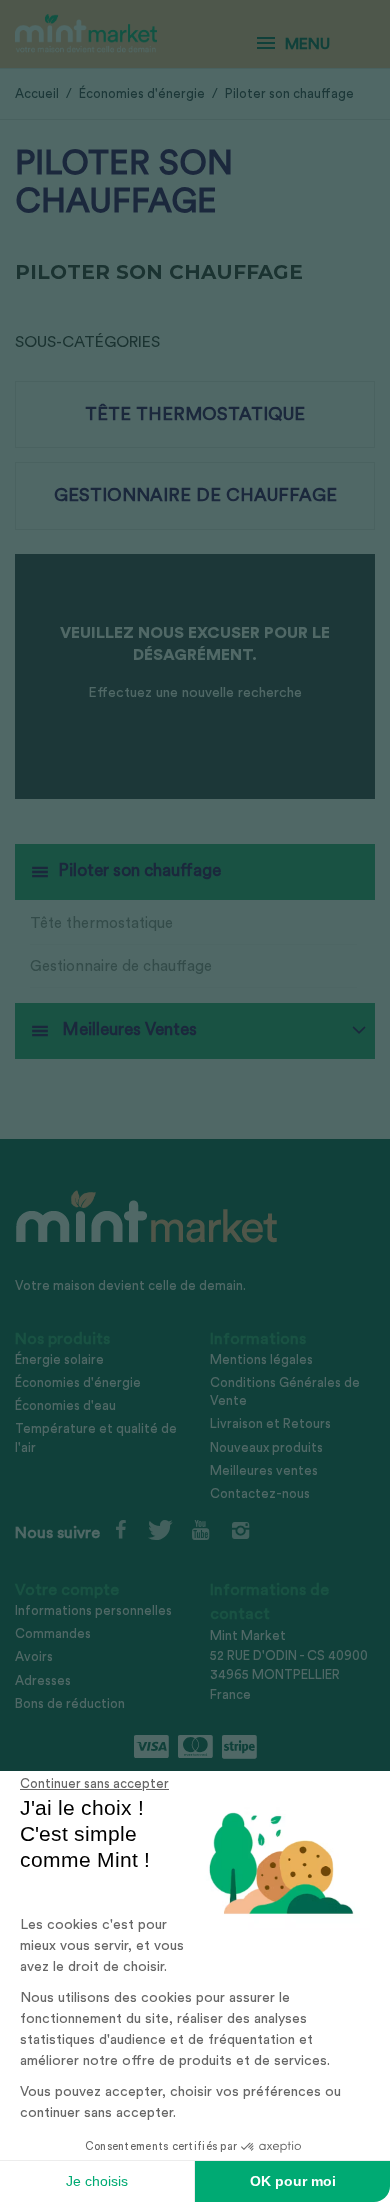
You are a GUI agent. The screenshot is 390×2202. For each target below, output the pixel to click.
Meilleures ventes (264, 1470)
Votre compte (67, 1590)
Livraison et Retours (270, 1423)
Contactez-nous (260, 1493)
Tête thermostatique (101, 923)
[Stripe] (239, 1747)
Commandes (53, 1633)
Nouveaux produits (266, 1447)
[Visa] (151, 1747)
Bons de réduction (70, 1703)
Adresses (43, 1680)
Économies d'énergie (78, 1382)
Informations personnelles (93, 1610)
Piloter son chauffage (139, 870)
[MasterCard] (195, 1747)
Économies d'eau (65, 1405)
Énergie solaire (59, 1359)
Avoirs (34, 1656)
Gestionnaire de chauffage (121, 966)
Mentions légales (261, 1359)
